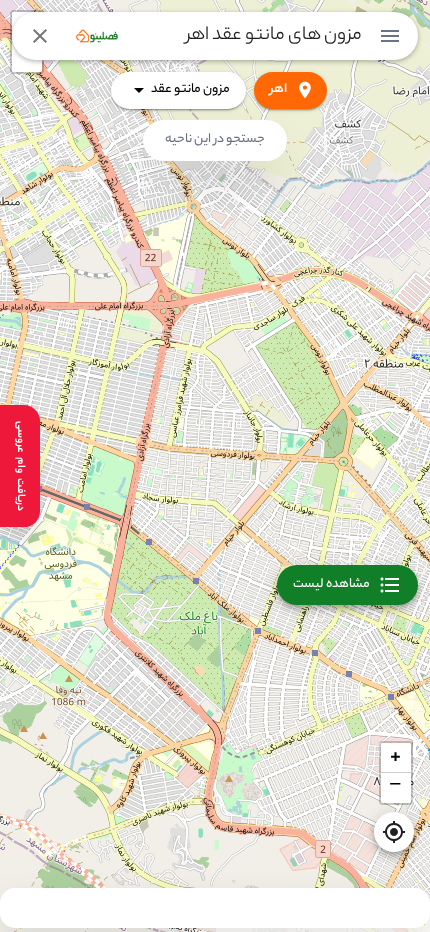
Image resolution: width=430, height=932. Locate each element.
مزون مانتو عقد (190, 89)
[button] (396, 758)
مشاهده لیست (331, 584)
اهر (278, 89)
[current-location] (394, 832)
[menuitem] (390, 36)
